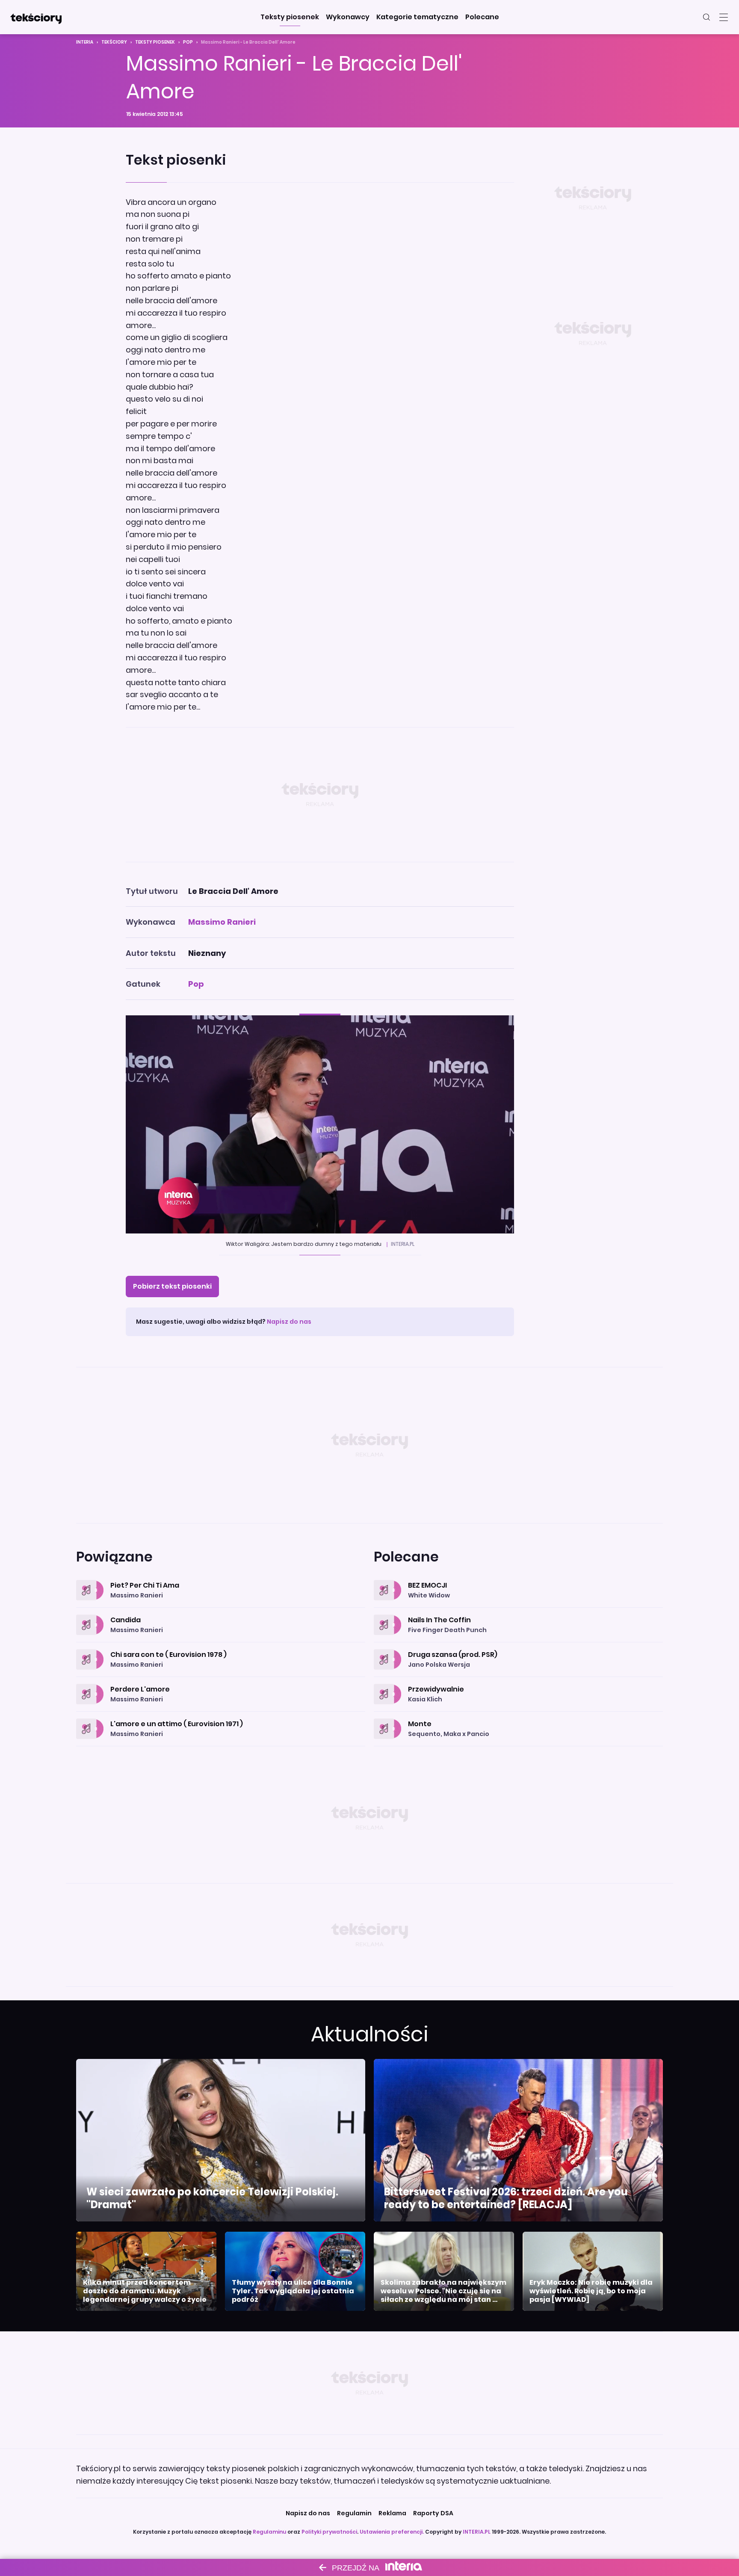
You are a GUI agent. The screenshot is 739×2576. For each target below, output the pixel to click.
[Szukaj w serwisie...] (706, 17)
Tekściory (114, 42)
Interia (85, 42)
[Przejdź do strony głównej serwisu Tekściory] (36, 17)
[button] (290, 17)
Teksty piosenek (155, 42)
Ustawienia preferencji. (392, 2532)
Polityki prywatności (329, 2532)
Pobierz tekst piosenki (172, 1286)
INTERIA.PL (477, 2532)
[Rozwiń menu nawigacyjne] (724, 17)
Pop (188, 42)
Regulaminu (269, 2532)
